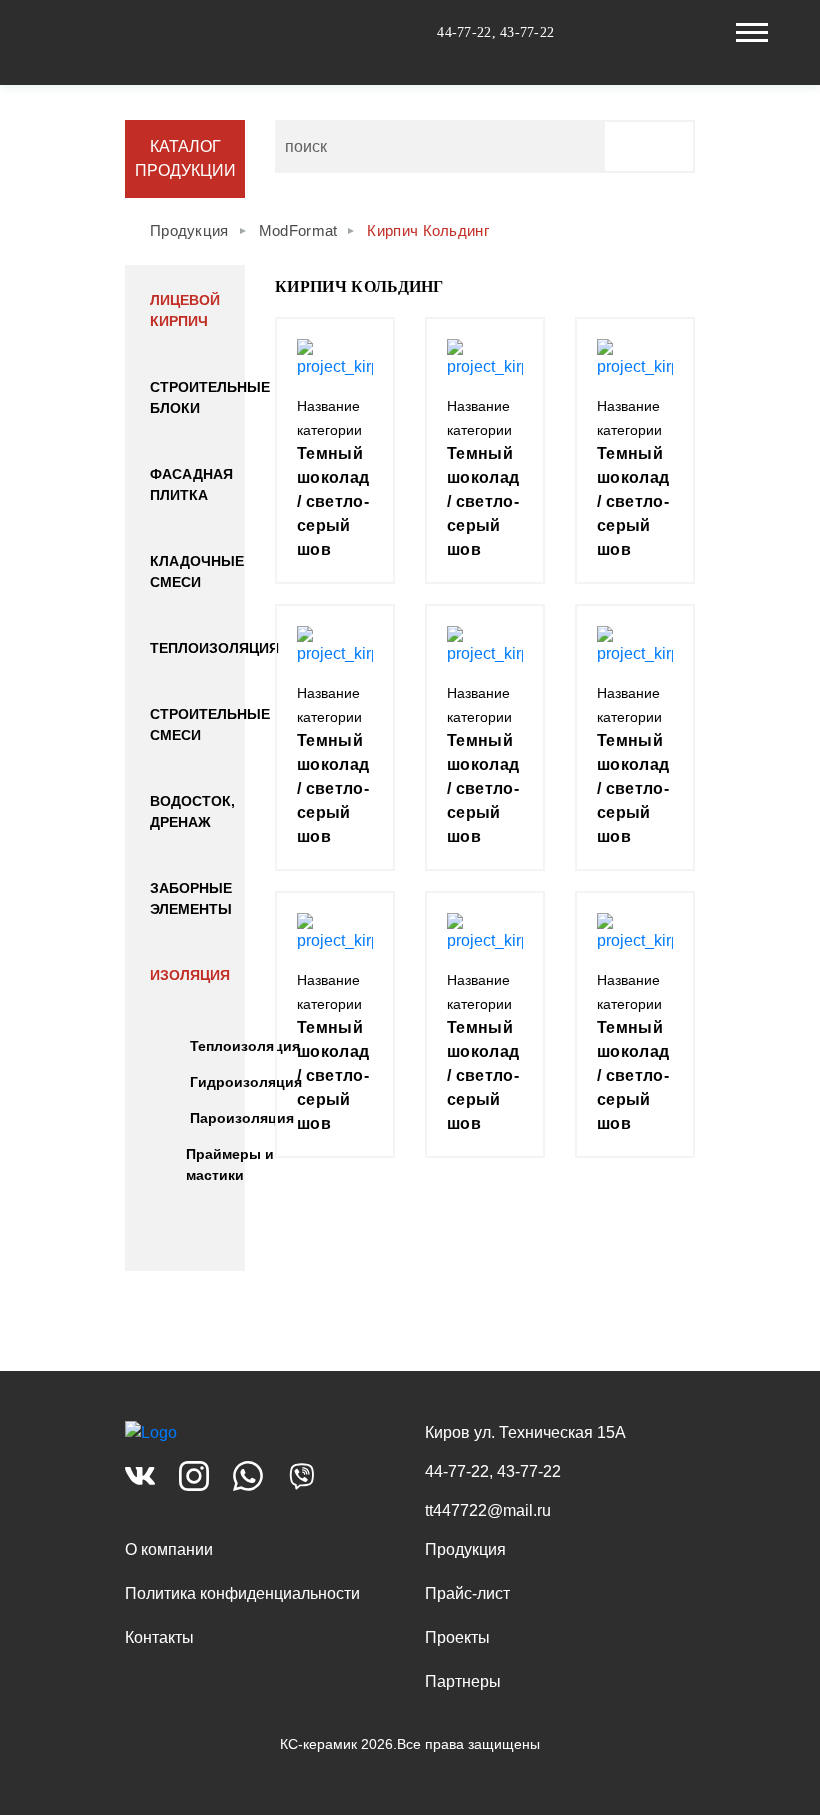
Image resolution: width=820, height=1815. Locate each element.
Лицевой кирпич (185, 310)
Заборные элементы (191, 898)
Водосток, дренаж (192, 811)
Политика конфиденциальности (242, 1593)
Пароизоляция (242, 1118)
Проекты (457, 1637)
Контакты (159, 1637)
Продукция (465, 1549)
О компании (169, 1549)
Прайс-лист (467, 1593)
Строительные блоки (210, 397)
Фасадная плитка (191, 484)
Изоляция (190, 975)
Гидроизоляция (246, 1082)
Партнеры (463, 1681)
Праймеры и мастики (230, 1164)
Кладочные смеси (197, 571)
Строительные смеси (210, 724)
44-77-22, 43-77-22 (495, 32)
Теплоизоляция (214, 648)
